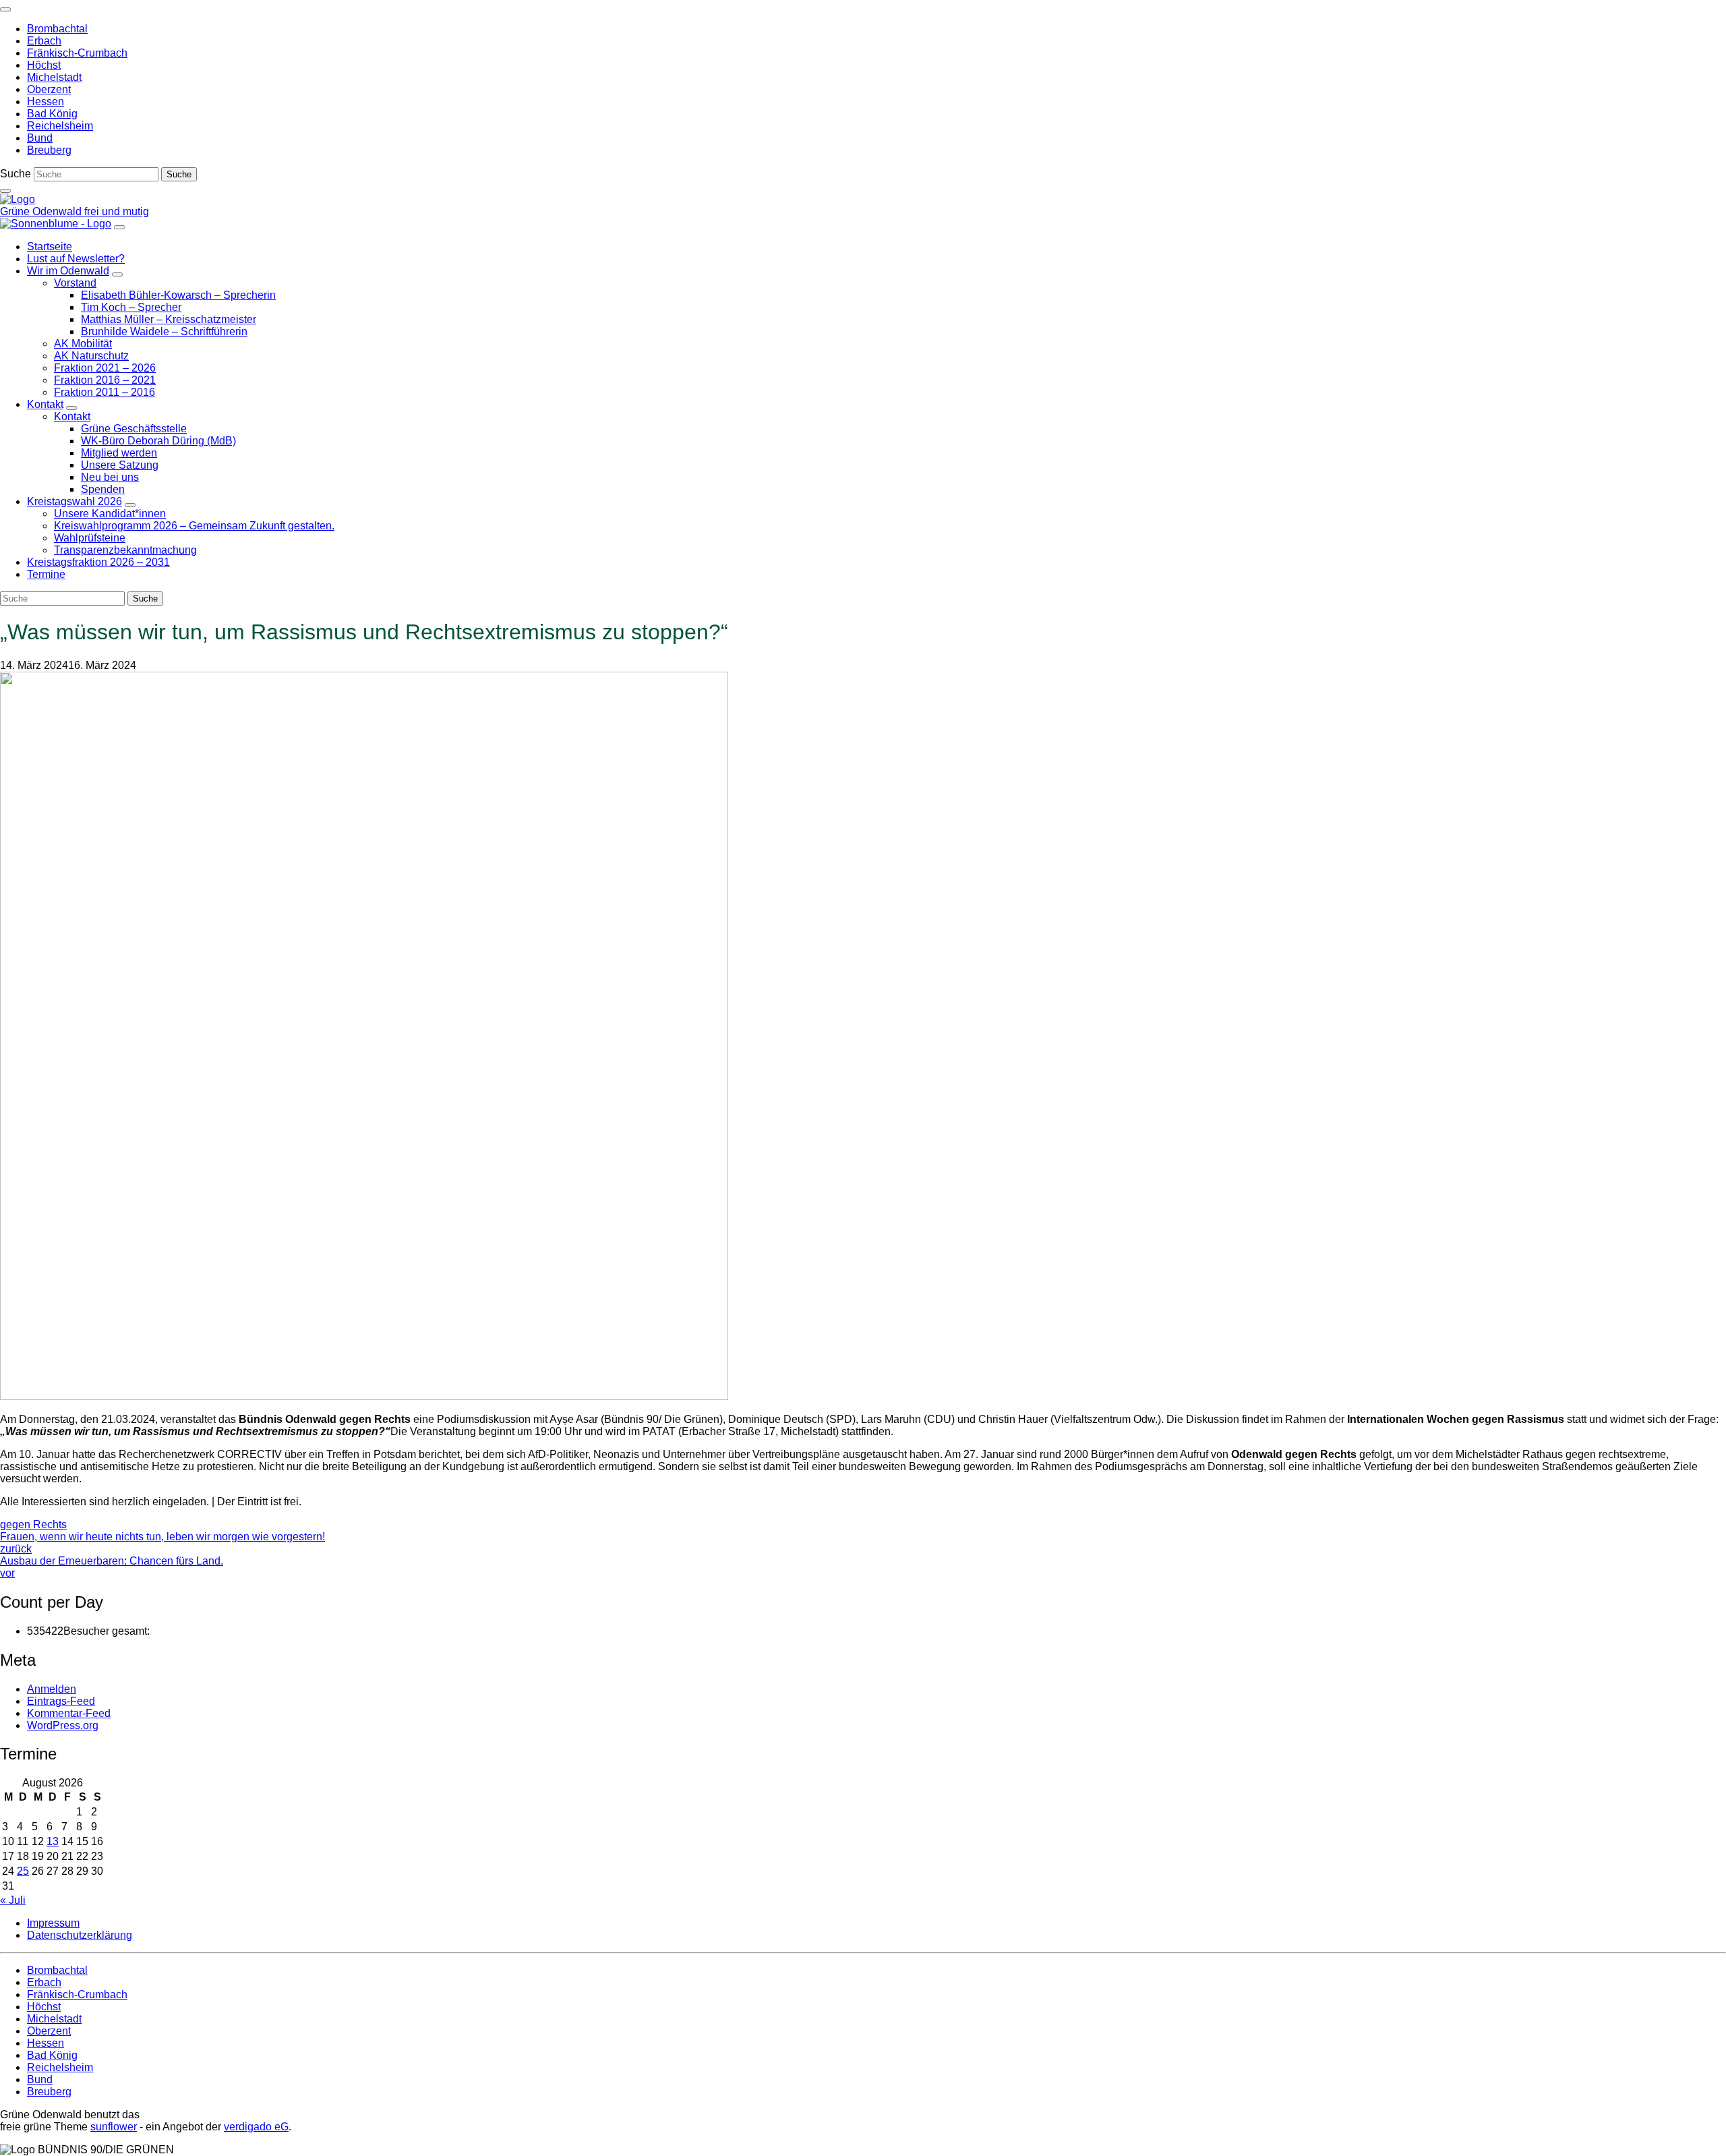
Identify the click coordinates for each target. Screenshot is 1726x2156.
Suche (16, 174)
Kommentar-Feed (69, 1713)
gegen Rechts (33, 1524)
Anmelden (52, 1689)
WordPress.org (63, 1725)
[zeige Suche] (5, 191)
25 (23, 1871)
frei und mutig (117, 211)
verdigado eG (256, 2127)
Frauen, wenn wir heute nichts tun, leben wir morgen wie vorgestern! (162, 1543)
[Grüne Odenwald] (18, 199)
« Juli (13, 1900)
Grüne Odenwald (42, 211)
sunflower (114, 2127)
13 (53, 1841)
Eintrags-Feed (61, 1701)
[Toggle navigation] (5, 9)
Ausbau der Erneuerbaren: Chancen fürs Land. (112, 1567)
